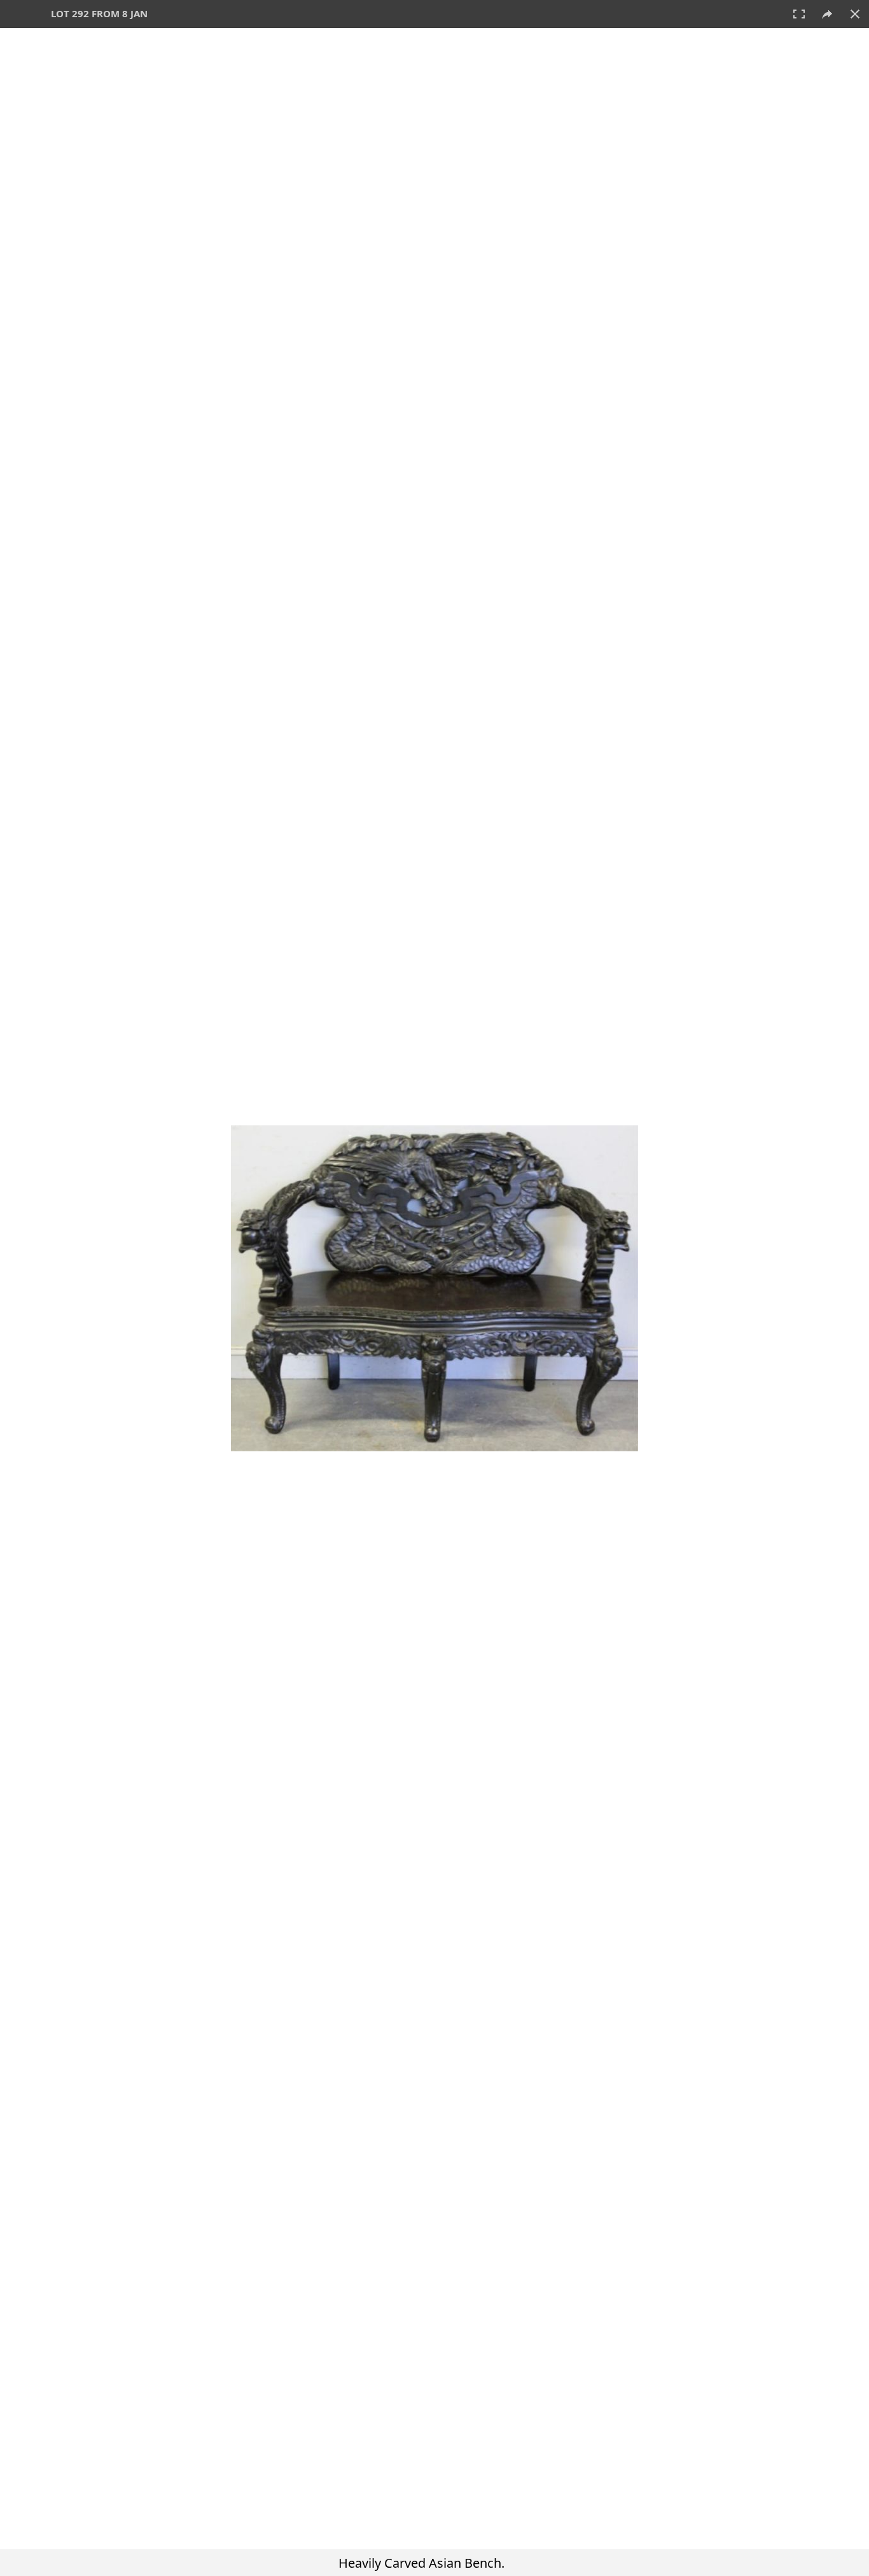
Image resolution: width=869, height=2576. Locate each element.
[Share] (827, 14)
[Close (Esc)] (855, 14)
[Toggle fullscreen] (799, 14)
